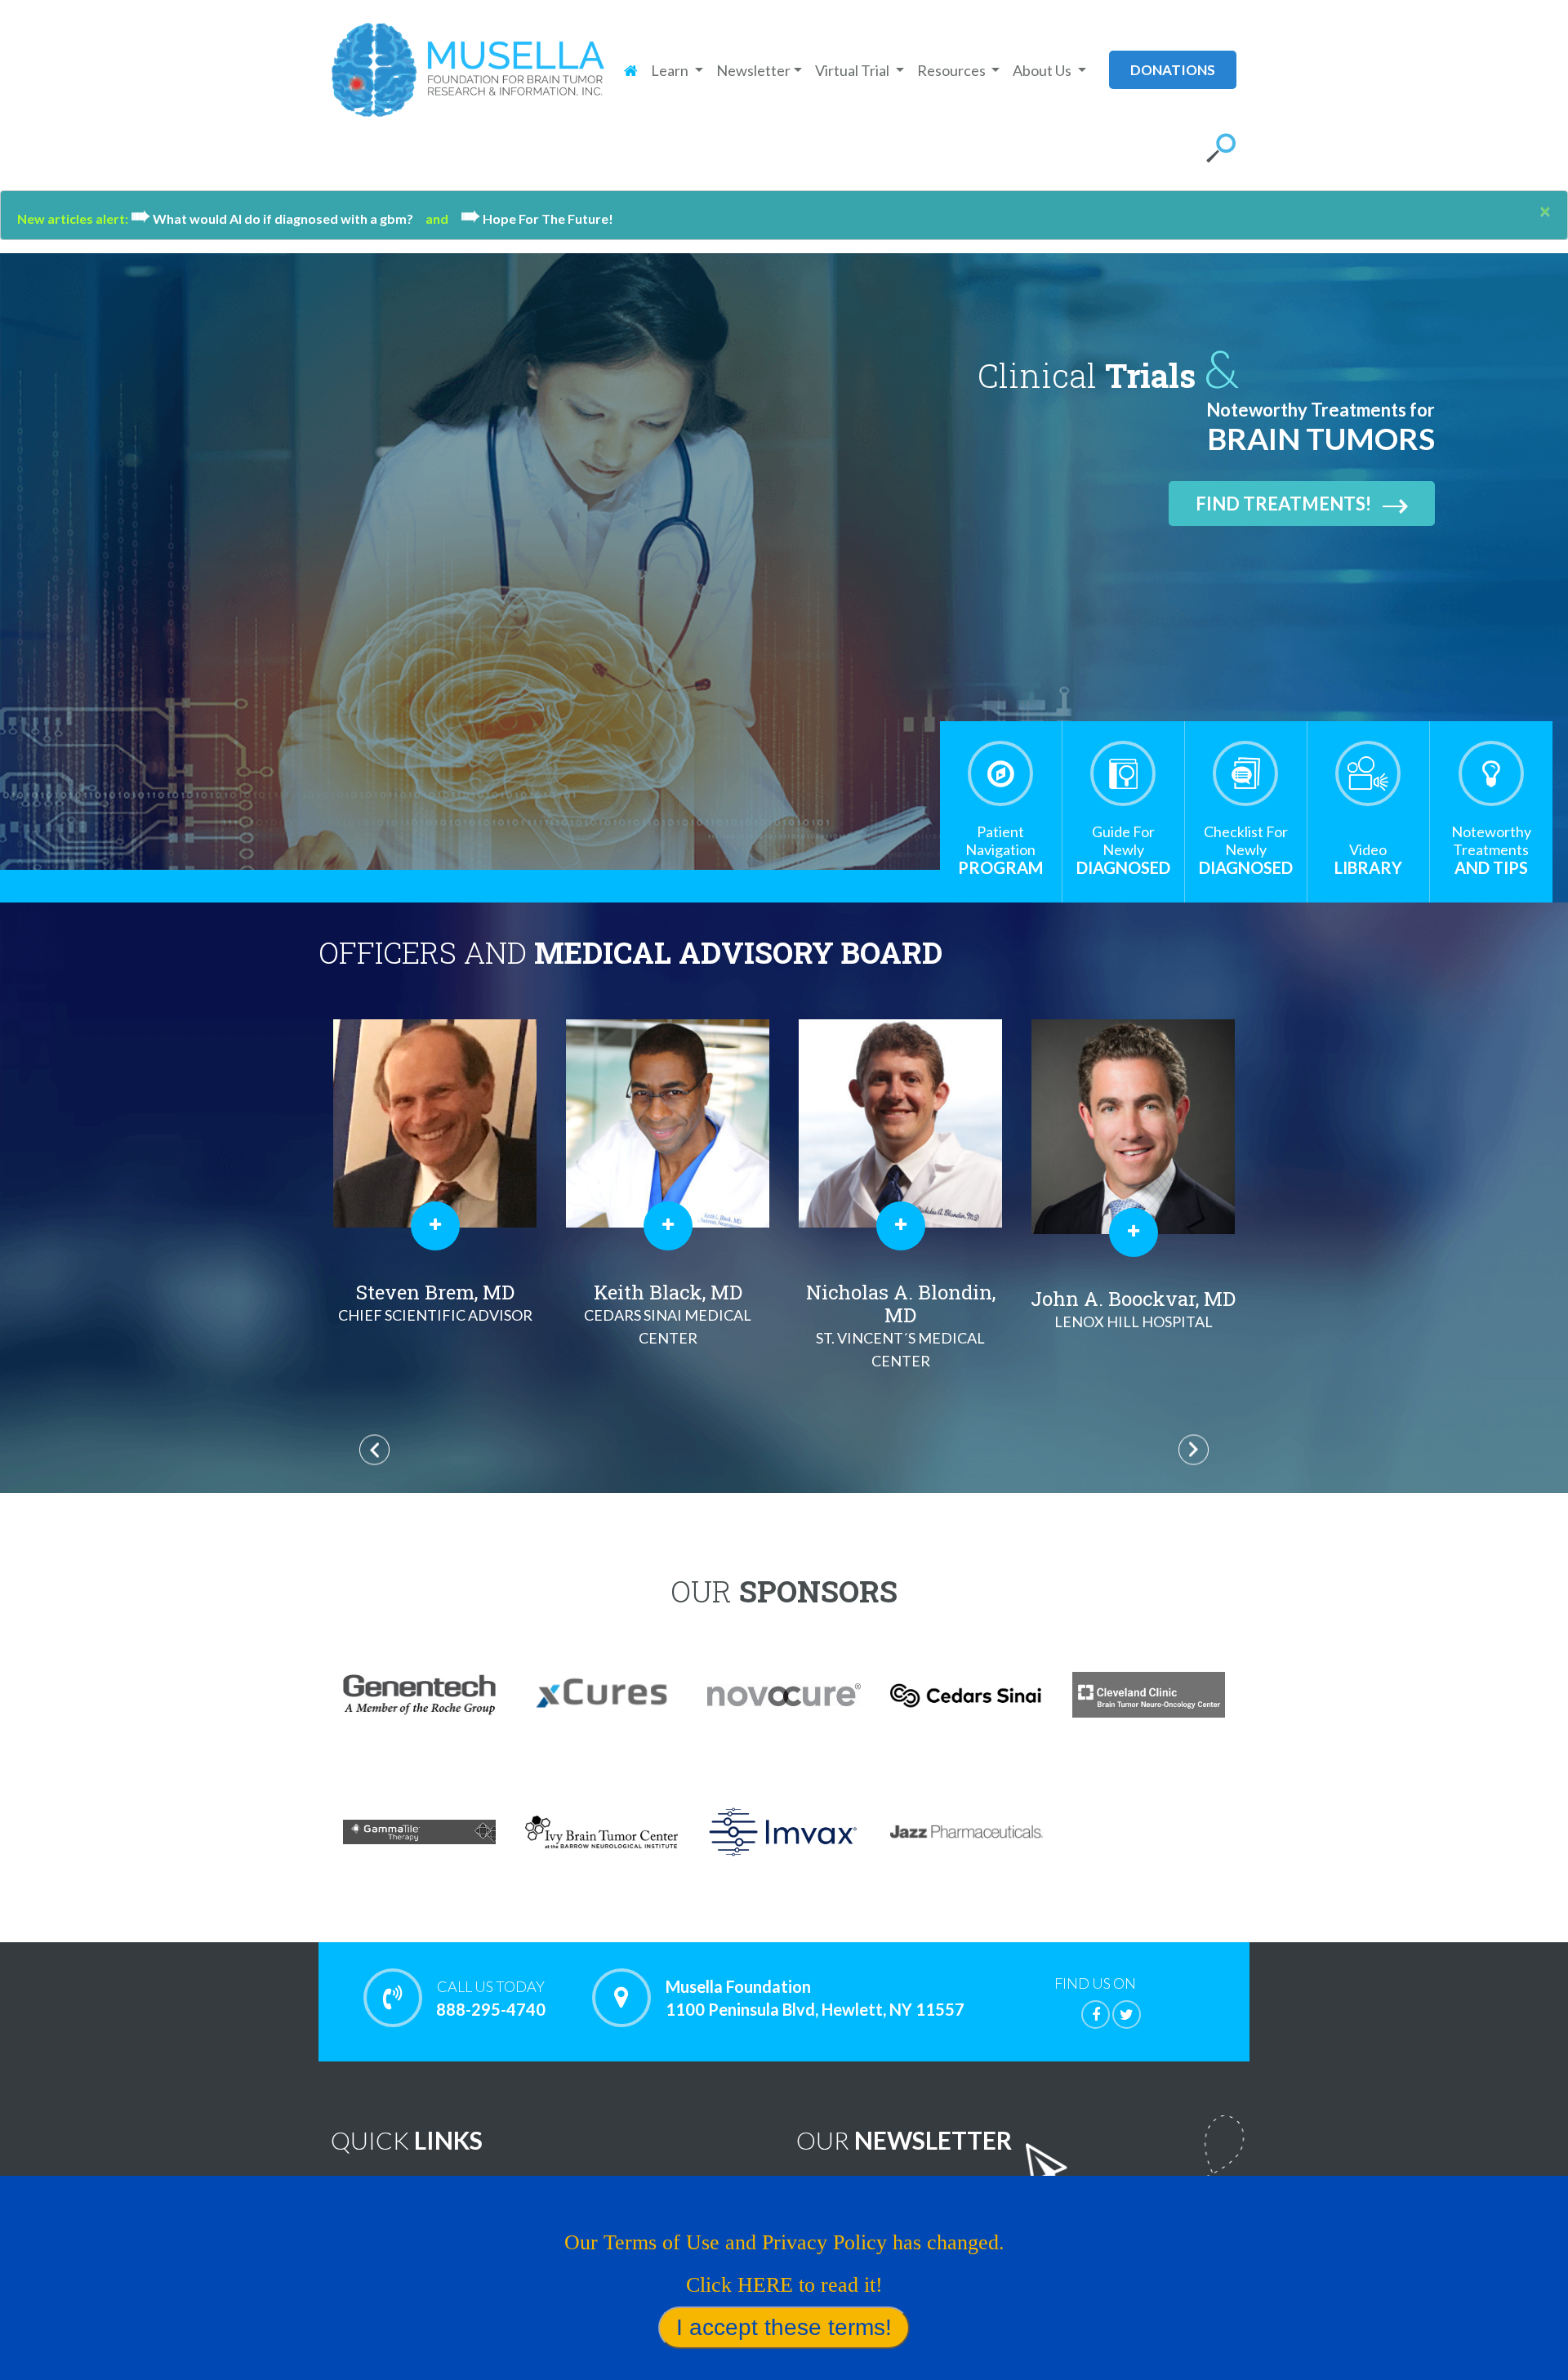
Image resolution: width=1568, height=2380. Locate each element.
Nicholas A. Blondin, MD (668, 1324)
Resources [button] (953, 70)
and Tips (1491, 850)
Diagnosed (1123, 850)
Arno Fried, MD (1134, 1313)
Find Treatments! (1283, 504)
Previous (374, 1450)
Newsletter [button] (753, 70)
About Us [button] (1043, 70)
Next (1194, 1450)
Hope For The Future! (537, 218)
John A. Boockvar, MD (900, 1308)
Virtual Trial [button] (853, 70)
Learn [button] (671, 70)
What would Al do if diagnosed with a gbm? (278, 218)
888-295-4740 (491, 1998)
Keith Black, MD (435, 1313)
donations (1173, 70)
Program (1000, 850)
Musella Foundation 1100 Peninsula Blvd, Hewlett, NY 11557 (815, 1998)
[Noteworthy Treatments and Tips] (1491, 773)
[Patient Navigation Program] (1000, 773)
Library (1368, 859)
